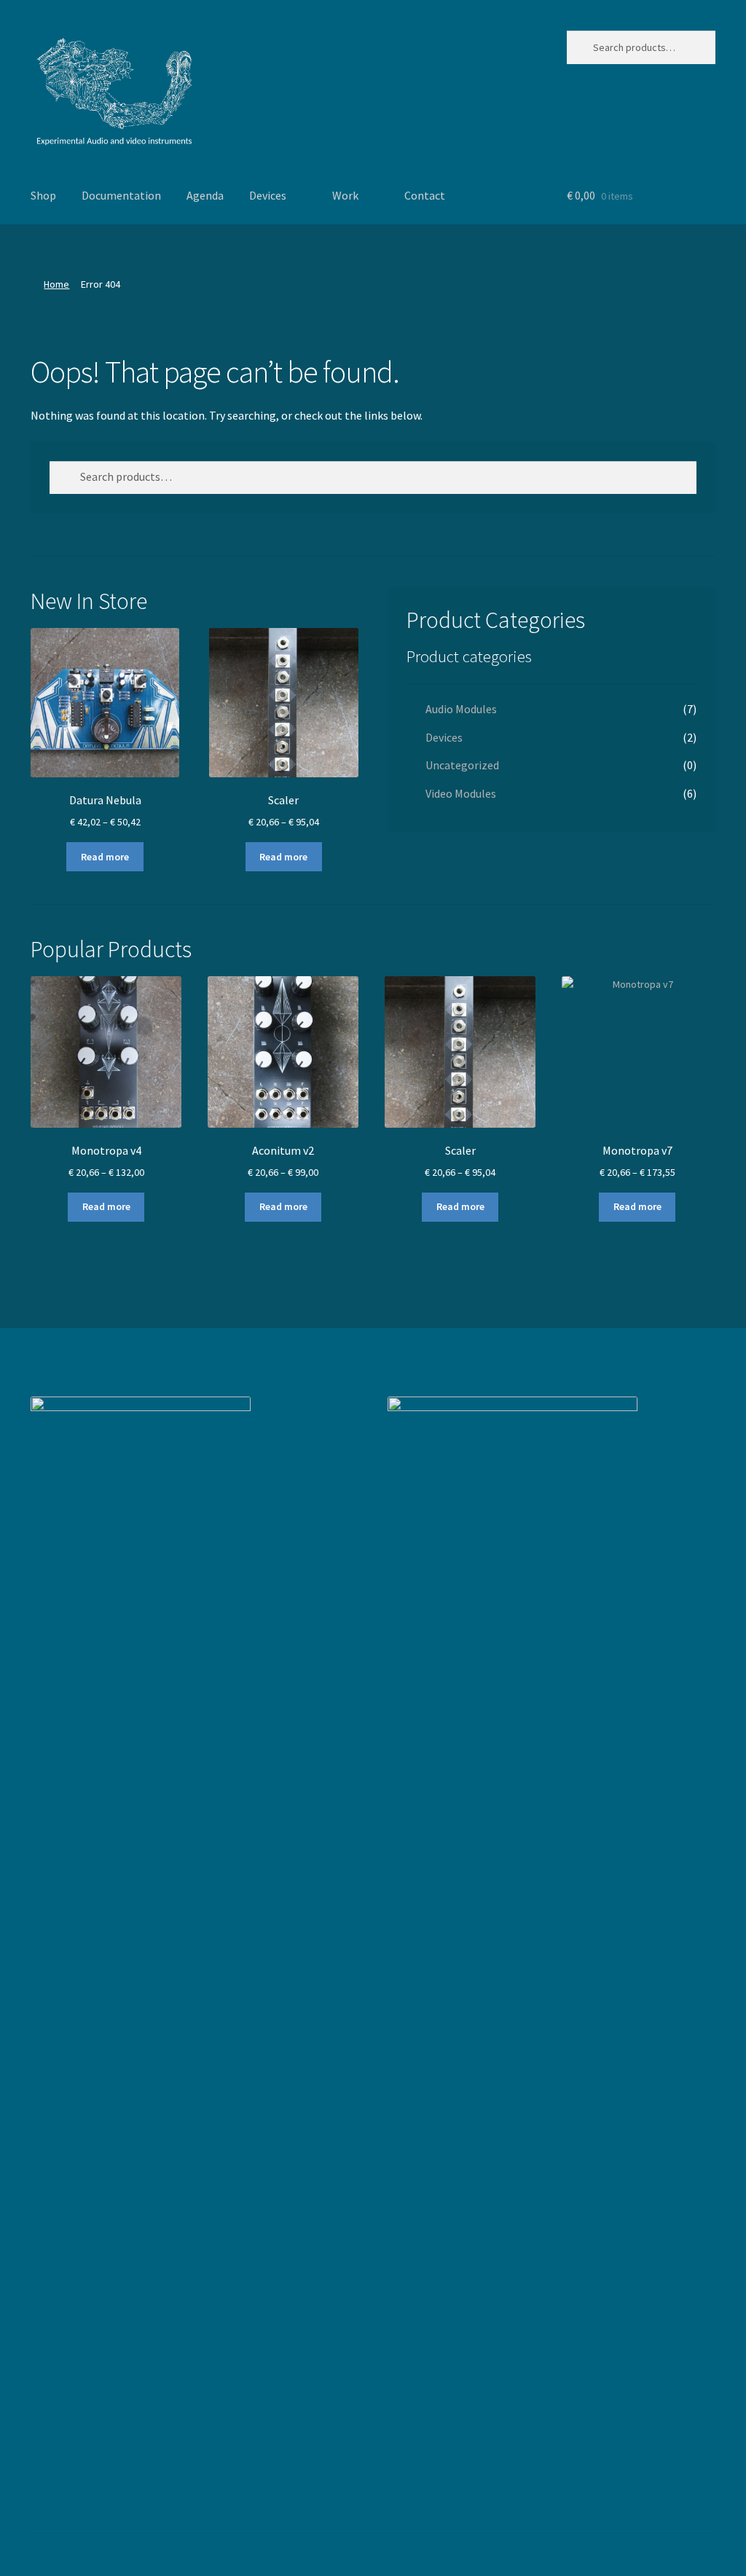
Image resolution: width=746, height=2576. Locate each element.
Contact (425, 195)
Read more (105, 857)
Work (345, 195)
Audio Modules (461, 709)
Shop (43, 195)
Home (56, 284)
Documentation (121, 195)
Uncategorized (462, 765)
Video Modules (461, 793)
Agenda (205, 195)
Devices (268, 195)
